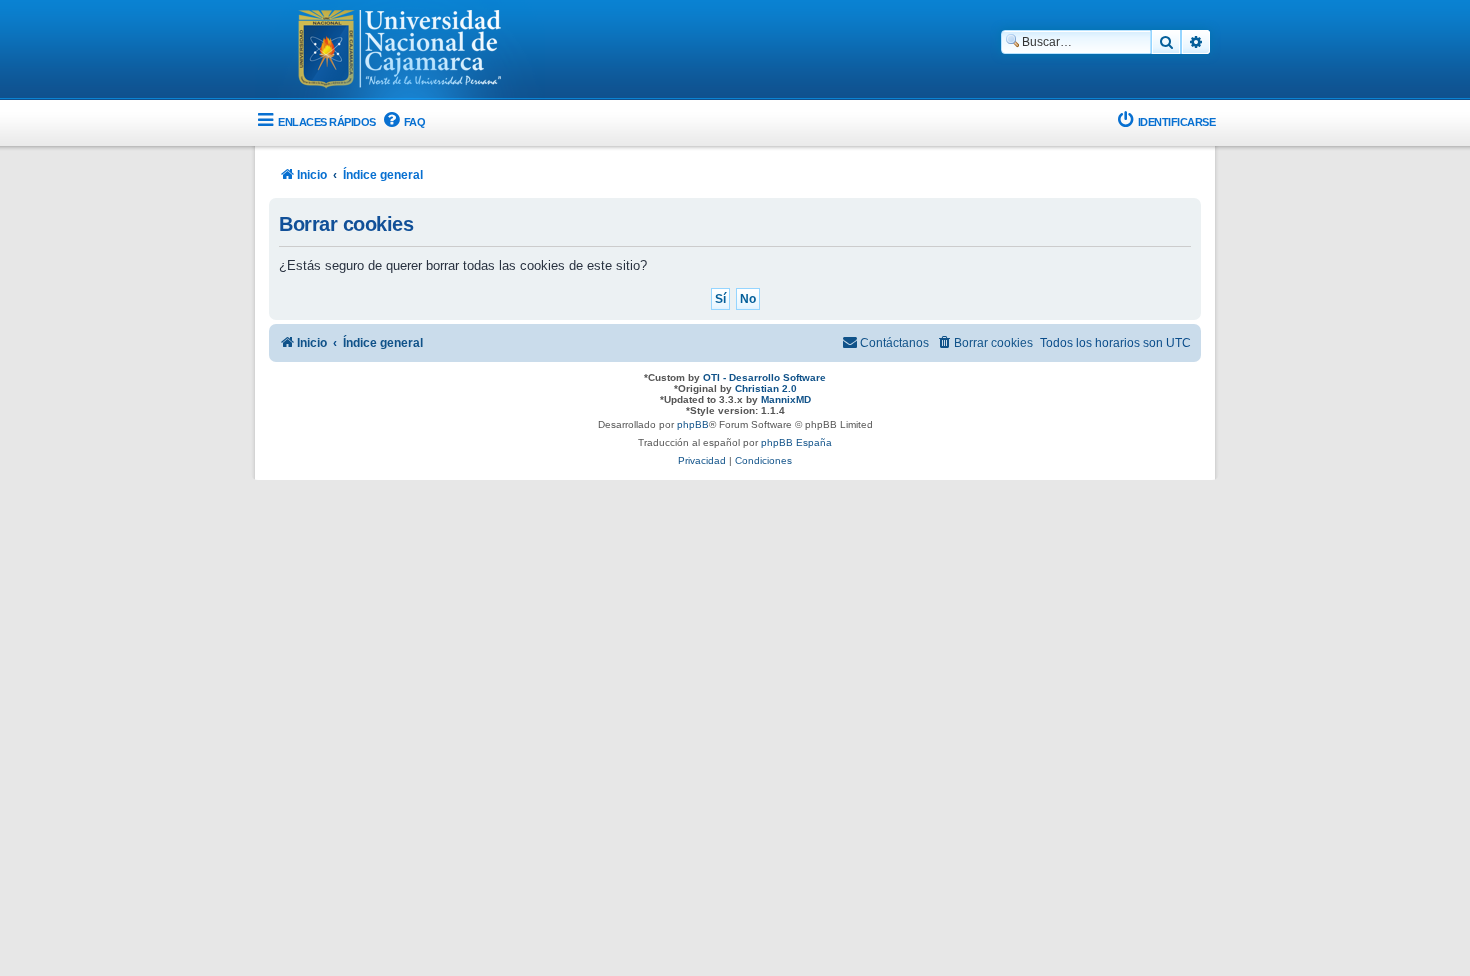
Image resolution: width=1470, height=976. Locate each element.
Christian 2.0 (766, 388)
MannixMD (786, 399)
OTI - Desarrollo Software (764, 377)
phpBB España (796, 442)
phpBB (693, 424)
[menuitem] (403, 122)
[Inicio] (400, 51)
